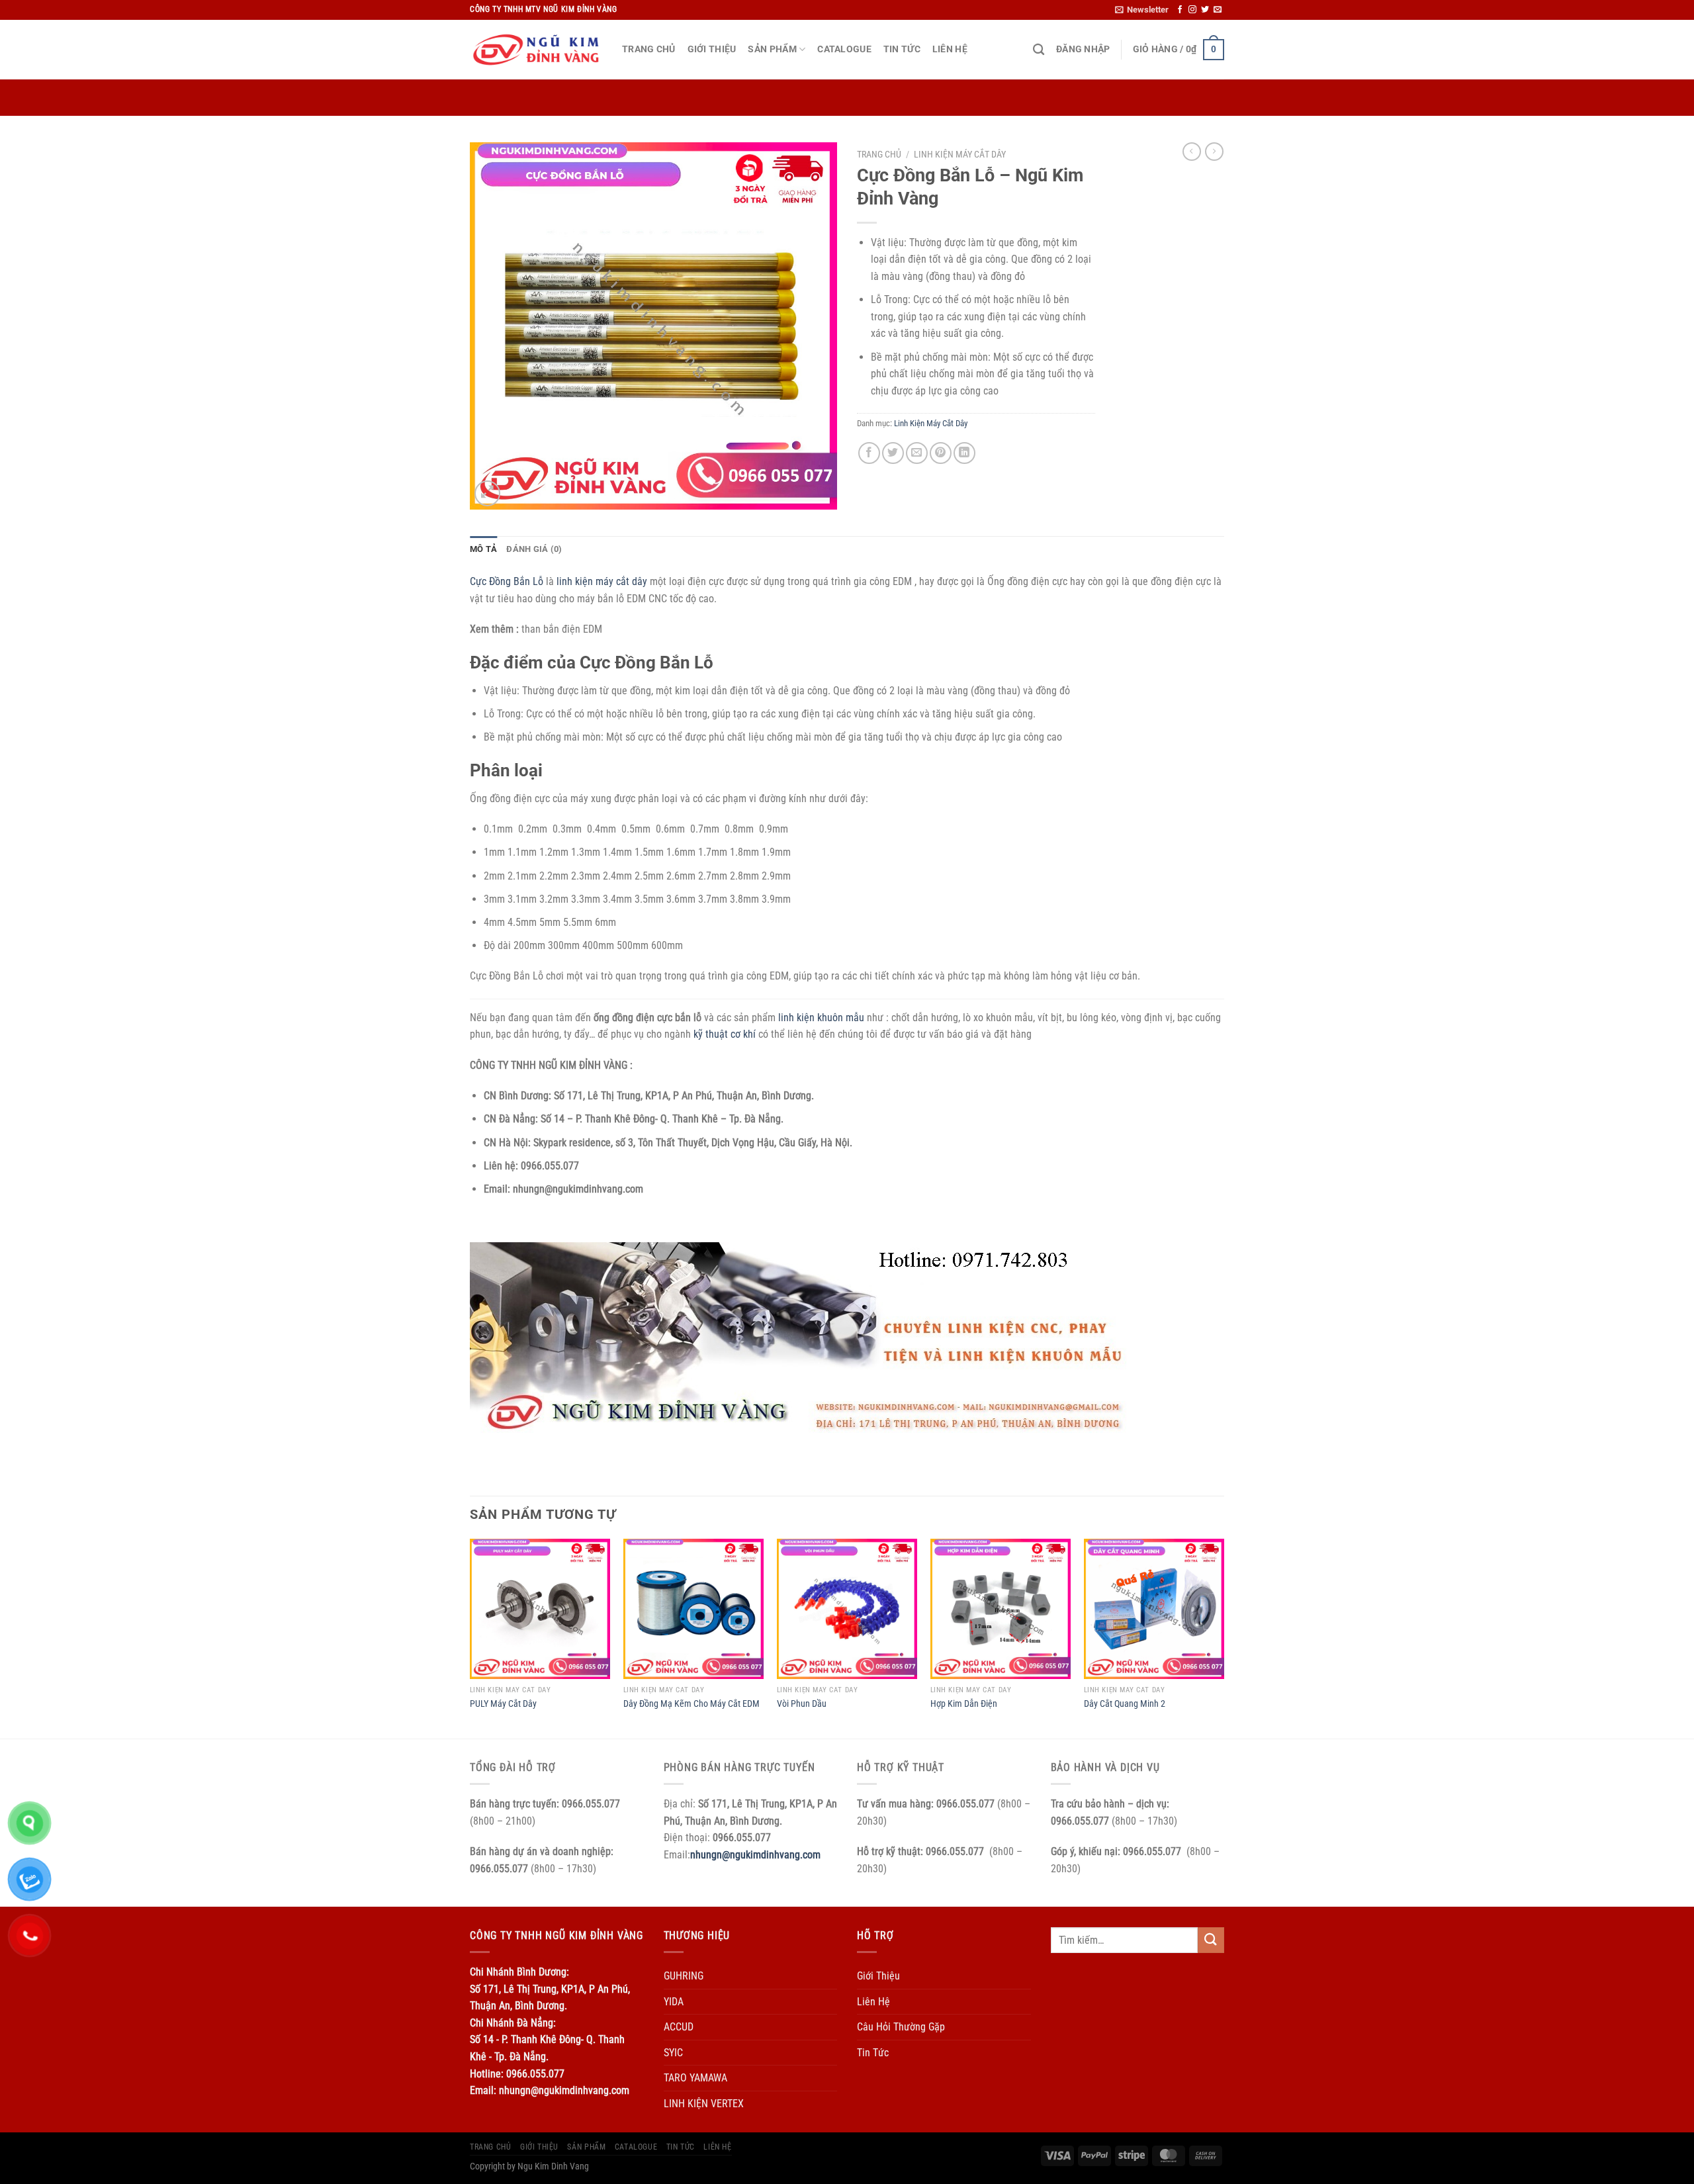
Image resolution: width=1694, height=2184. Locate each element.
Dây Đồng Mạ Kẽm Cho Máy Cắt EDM (691, 1704)
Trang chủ (879, 154)
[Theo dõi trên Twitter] (1205, 10)
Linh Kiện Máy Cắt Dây (960, 154)
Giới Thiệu (712, 49)
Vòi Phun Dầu (802, 1704)
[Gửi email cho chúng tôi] (1218, 10)
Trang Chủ (649, 49)
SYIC (673, 2053)
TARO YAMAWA (695, 2078)
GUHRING (684, 1976)
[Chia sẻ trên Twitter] (893, 453)
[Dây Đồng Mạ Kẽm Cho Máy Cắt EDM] (693, 1609)
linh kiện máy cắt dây (602, 581)
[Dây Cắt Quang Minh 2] (1154, 1609)
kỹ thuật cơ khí (725, 1034)
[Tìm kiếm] (1039, 50)
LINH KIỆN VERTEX (704, 2104)
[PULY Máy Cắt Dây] (540, 1609)
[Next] (1224, 1637)
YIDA (674, 2002)
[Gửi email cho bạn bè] (917, 453)
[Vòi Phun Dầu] (847, 1609)
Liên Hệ (950, 49)
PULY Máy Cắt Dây (503, 1704)
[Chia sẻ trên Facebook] (869, 453)
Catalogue (844, 49)
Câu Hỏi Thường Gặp (901, 2027)
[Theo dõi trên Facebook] (1180, 10)
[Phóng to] (487, 493)
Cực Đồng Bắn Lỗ (507, 581)
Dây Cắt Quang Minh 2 (1125, 1704)
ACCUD (679, 2027)
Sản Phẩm (772, 49)
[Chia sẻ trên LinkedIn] (964, 453)
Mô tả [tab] (483, 549)
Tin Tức (902, 49)
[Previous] (470, 1637)
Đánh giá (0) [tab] (534, 549)
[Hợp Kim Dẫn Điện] (1001, 1609)
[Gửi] (1211, 1940)
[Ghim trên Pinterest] (941, 453)
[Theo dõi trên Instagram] (1192, 10)
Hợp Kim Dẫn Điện (964, 1704)
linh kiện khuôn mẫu (821, 1018)
